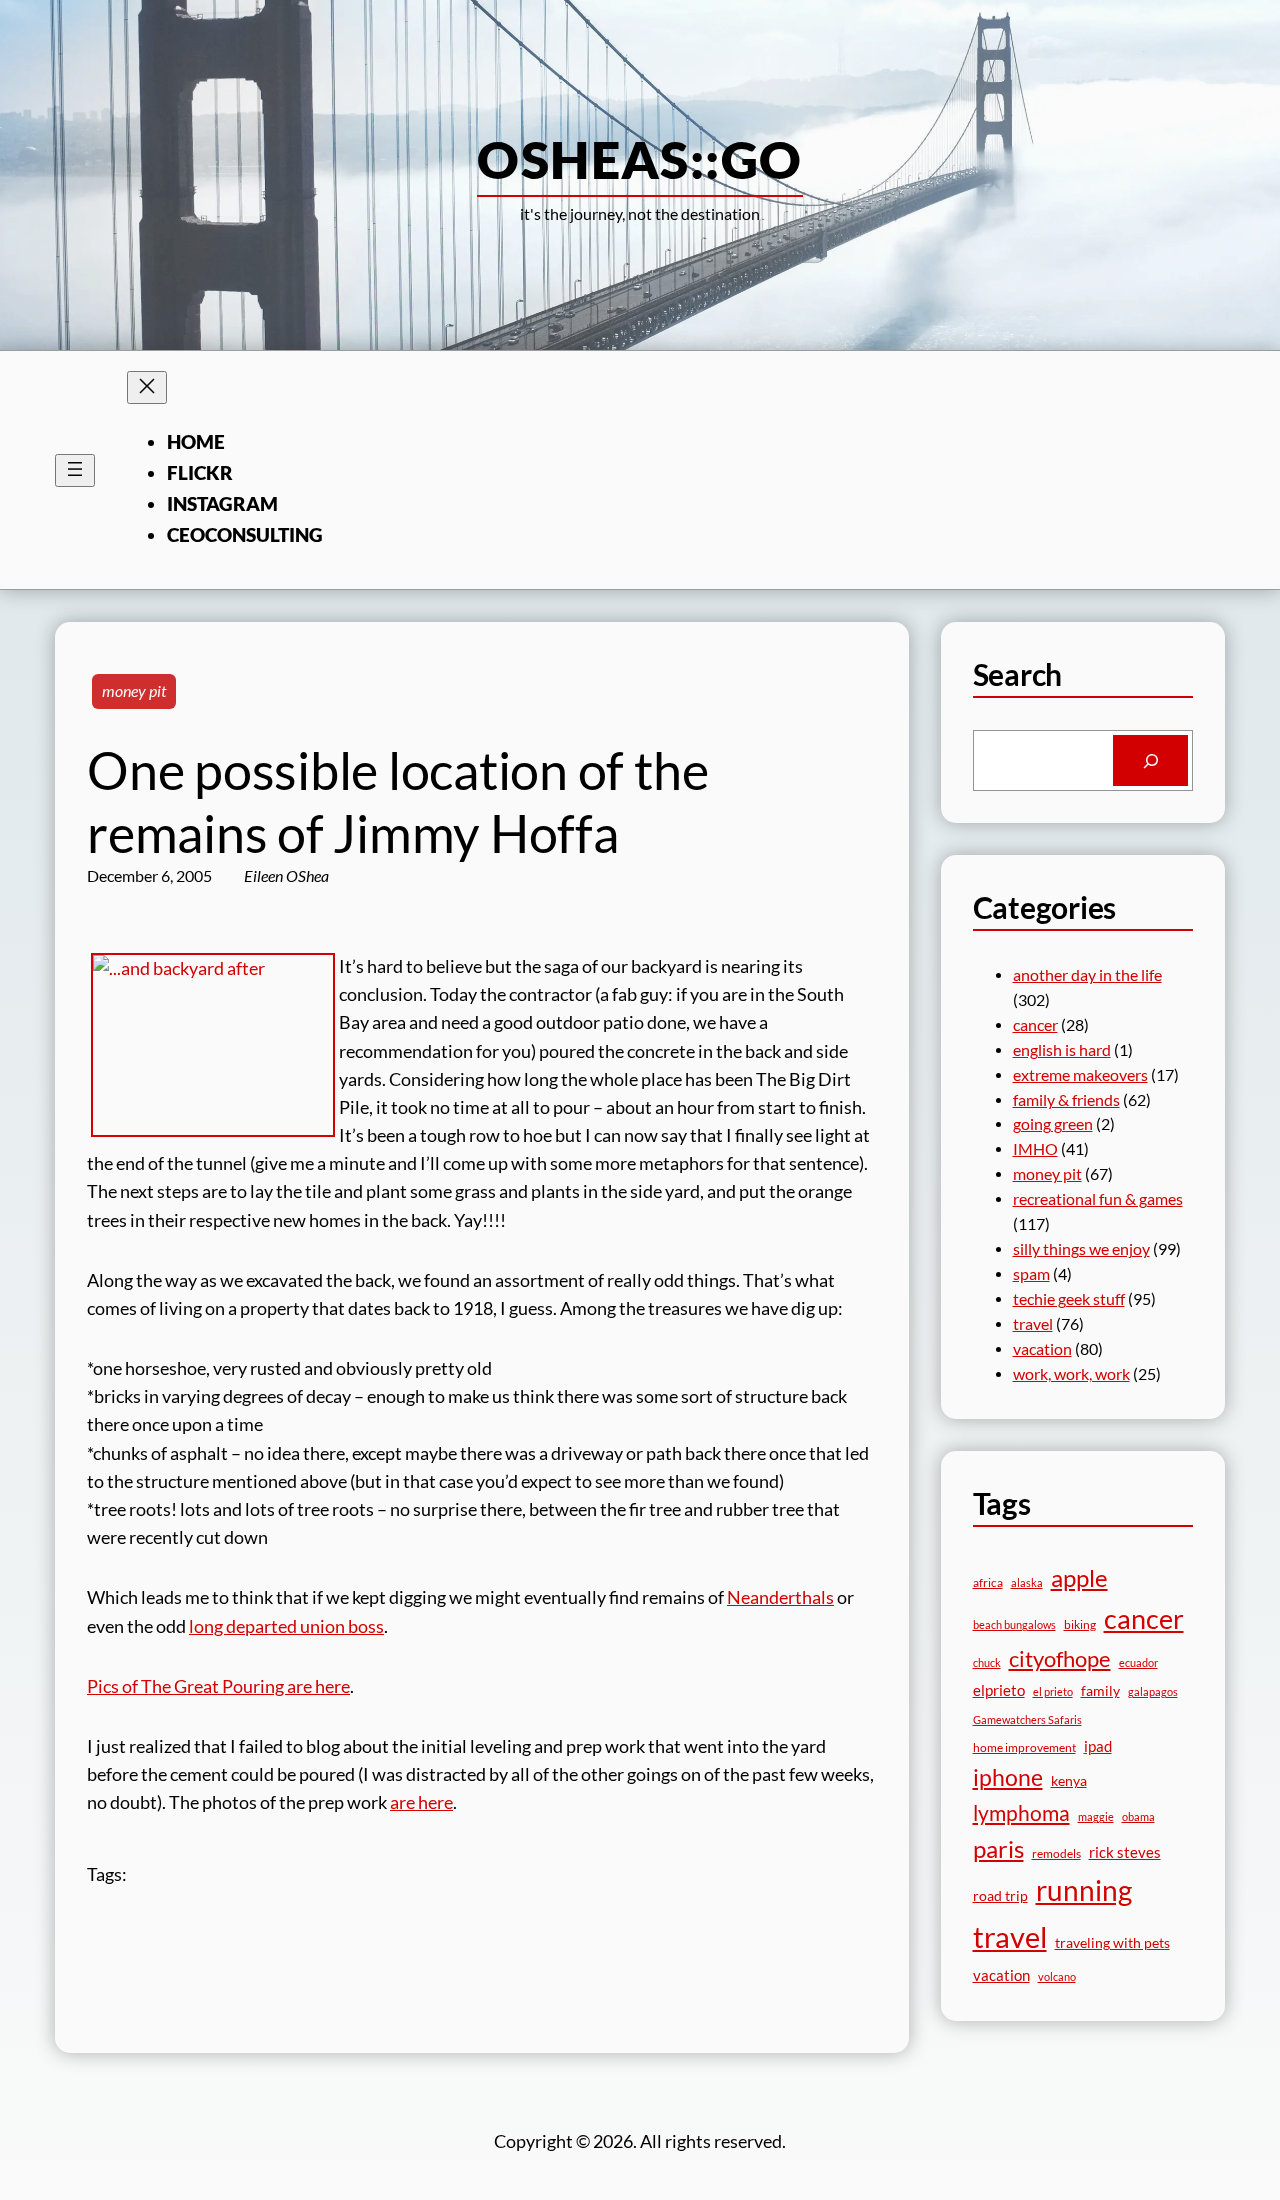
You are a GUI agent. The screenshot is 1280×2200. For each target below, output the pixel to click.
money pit (134, 691)
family (1100, 1690)
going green (1053, 1124)
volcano (1057, 1976)
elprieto (999, 1690)
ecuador (1138, 1662)
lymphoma (1021, 1813)
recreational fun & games (1098, 1199)
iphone (1008, 1777)
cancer (1035, 1025)
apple (1079, 1577)
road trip (1000, 1895)
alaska (1027, 1582)
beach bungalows (1014, 1624)
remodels (1056, 1853)
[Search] (1150, 760)
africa (988, 1582)
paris (998, 1849)
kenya (1069, 1780)
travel (1033, 1324)
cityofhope (1060, 1658)
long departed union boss (286, 1626)
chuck (987, 1662)
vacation (1042, 1349)
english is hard (1062, 1050)
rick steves (1125, 1852)
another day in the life (1087, 975)
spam (1031, 1274)
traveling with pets (1112, 1942)
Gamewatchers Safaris (1027, 1719)
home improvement (1024, 1747)
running (1084, 1890)
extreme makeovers (1080, 1075)
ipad (1098, 1746)
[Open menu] (75, 470)
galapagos (1153, 1691)
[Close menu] (147, 387)
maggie (1096, 1816)
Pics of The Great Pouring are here (218, 1686)
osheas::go (639, 159)
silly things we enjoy (1081, 1249)
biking (1080, 1624)
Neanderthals (780, 1597)
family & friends (1066, 1100)
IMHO (1035, 1149)
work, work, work (1071, 1374)
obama (1138, 1816)
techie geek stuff (1069, 1299)
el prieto (1053, 1691)
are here (421, 1802)
